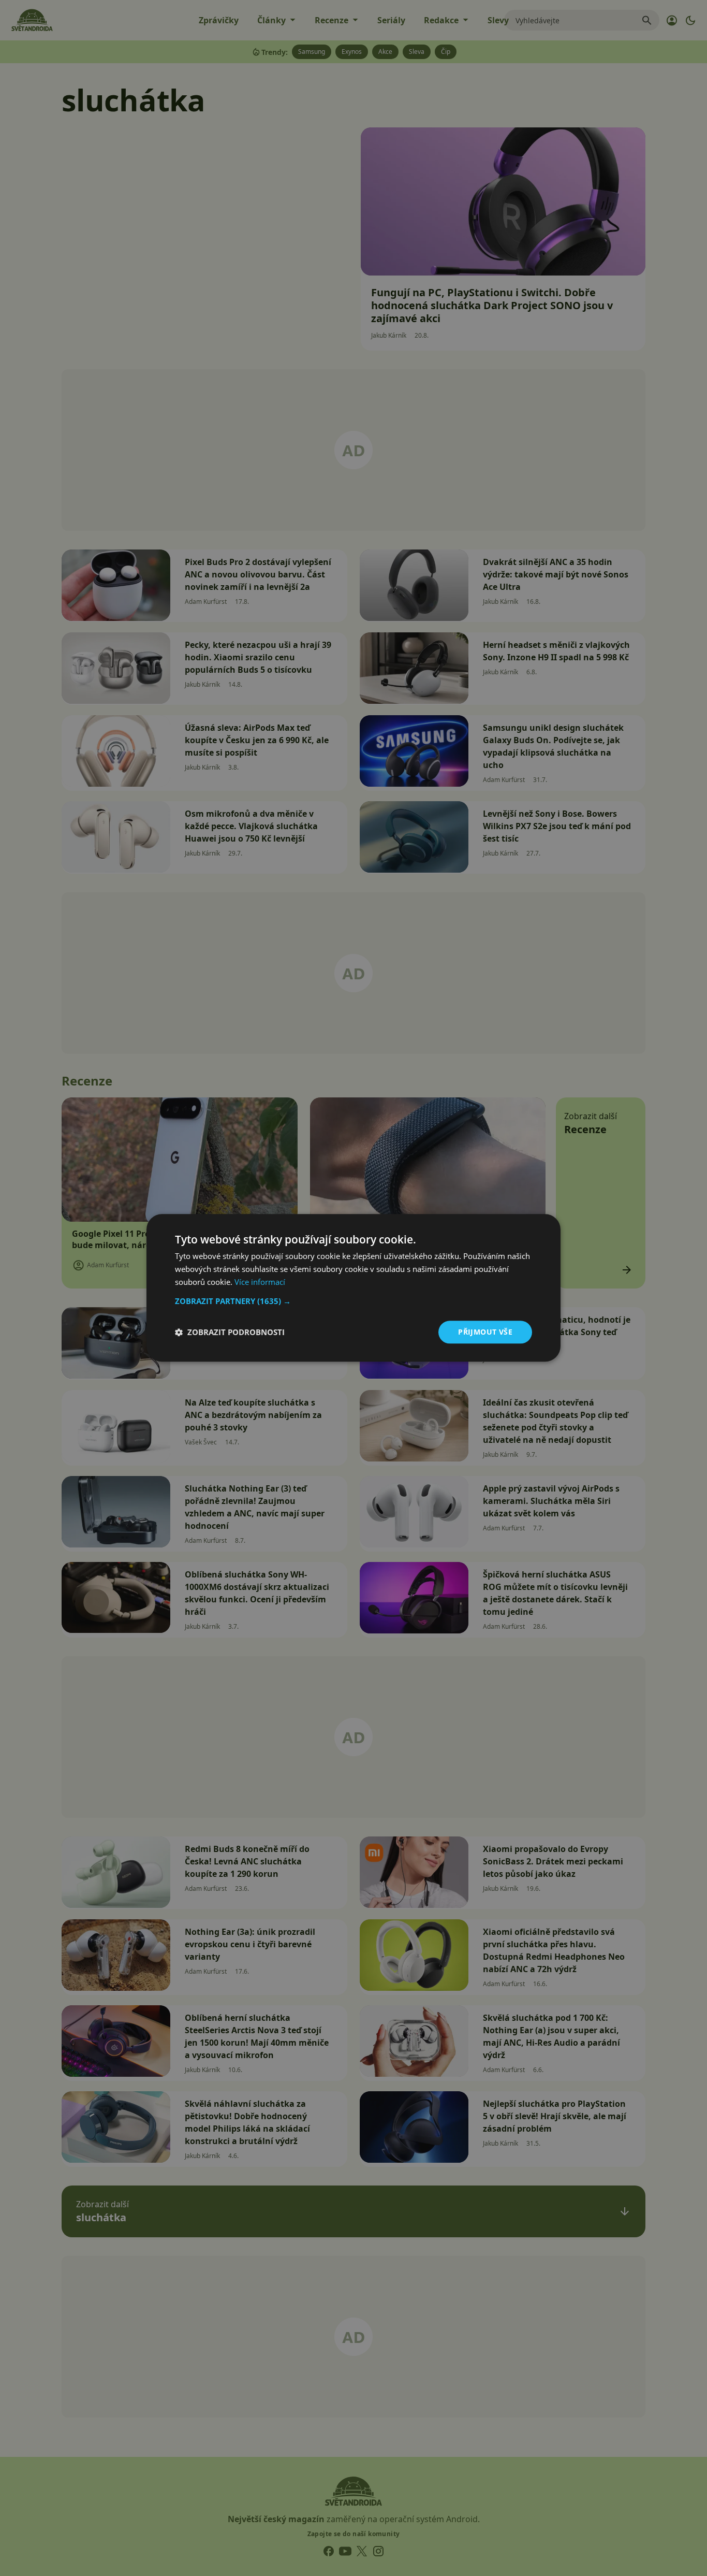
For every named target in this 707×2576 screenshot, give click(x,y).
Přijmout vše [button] (485, 1332)
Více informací (260, 1282)
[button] (353, 1301)
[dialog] (353, 1288)
